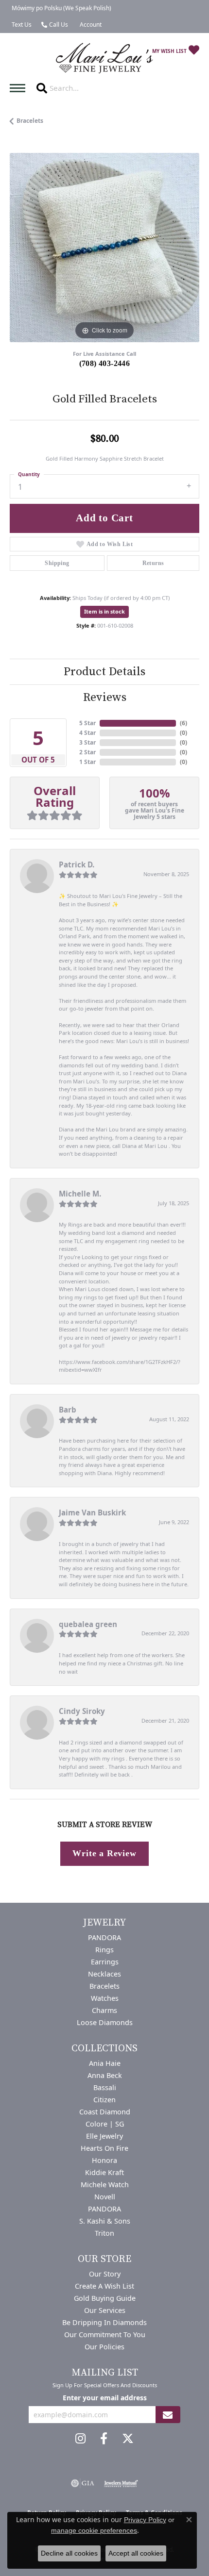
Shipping (57, 563)
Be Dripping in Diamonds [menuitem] (104, 2322)
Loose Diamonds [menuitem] (105, 2022)
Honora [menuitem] (104, 2160)
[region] (104, 248)
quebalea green (88, 1624)
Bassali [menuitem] (105, 2087)
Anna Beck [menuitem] (105, 2075)
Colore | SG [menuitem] (105, 2124)
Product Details (104, 672)
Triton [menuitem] (104, 2233)
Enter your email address (105, 2398)
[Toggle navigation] (20, 88)
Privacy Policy (145, 2520)
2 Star (87, 752)
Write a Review (104, 1853)
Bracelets (30, 121)
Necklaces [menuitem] (104, 1974)
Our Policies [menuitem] (104, 2347)
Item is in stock (104, 611)
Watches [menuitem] (105, 1998)
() (183, 723)
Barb (68, 1410)
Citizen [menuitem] (104, 2100)
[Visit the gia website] (83, 2483)
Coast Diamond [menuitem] (105, 2112)
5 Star (87, 723)
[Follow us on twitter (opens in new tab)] (128, 2439)
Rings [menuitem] (104, 1950)
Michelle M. (80, 1194)
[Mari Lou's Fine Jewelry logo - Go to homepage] (104, 58)
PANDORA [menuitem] (104, 1937)
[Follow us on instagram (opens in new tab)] (80, 2439)
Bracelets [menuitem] (104, 1986)
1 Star (87, 762)
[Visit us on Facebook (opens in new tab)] (104, 2439)
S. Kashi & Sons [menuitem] (105, 2221)
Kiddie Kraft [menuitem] (104, 2172)
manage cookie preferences (94, 2530)
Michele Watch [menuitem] (105, 2185)
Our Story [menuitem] (105, 2274)
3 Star (87, 742)
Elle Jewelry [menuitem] (104, 2136)
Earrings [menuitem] (105, 1962)
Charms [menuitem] (104, 2010)
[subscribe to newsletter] (168, 2415)
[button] (90, 25)
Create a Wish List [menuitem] (104, 2286)
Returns (153, 563)
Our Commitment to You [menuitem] (105, 2335)
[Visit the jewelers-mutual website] (121, 2483)
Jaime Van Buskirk (92, 1512)
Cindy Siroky (82, 1711)
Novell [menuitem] (105, 2197)
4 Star (87, 733)
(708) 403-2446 (105, 363)
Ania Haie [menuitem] (105, 2063)
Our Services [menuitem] (105, 2310)
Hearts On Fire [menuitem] (104, 2148)
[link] (61, 8)
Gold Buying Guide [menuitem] (105, 2298)
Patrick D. (77, 864)
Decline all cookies (69, 2553)
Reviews (105, 698)
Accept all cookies (136, 2553)
